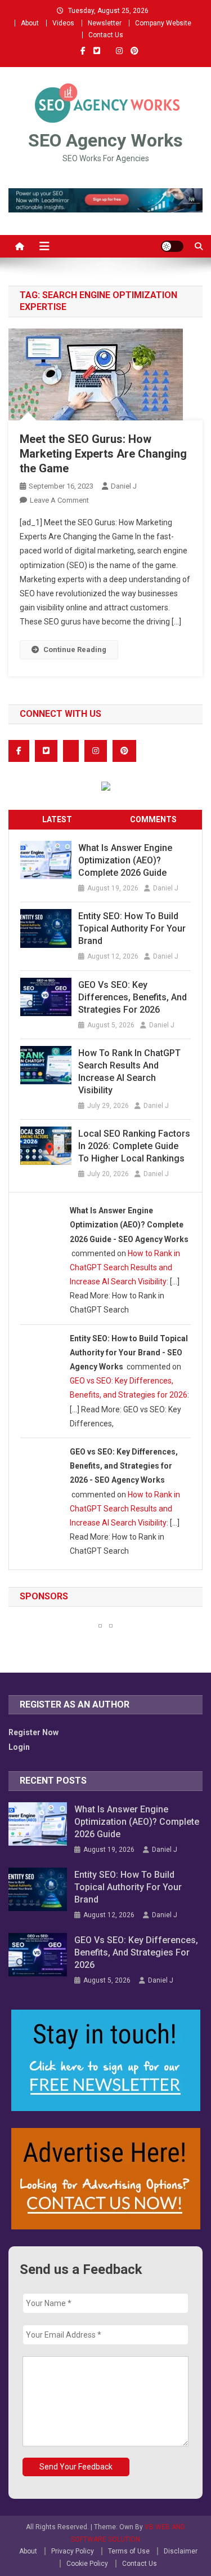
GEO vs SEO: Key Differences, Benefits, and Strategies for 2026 (133, 997)
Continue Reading (75, 649)
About (30, 23)
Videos (63, 23)
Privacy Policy (73, 2551)
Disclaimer (181, 2551)
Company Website (163, 23)
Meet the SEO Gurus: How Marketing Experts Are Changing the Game (103, 454)
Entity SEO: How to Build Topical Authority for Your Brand (132, 928)
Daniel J (124, 486)
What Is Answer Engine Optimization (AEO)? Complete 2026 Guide (125, 860)
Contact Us (106, 35)
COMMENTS (153, 819)
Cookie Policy (87, 2564)
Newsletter (105, 23)
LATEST (57, 819)
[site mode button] (172, 246)
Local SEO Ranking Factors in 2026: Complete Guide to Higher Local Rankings (134, 1146)
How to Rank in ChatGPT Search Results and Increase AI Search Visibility (129, 1072)
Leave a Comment (59, 500)
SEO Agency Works (105, 140)
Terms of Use (129, 2551)
